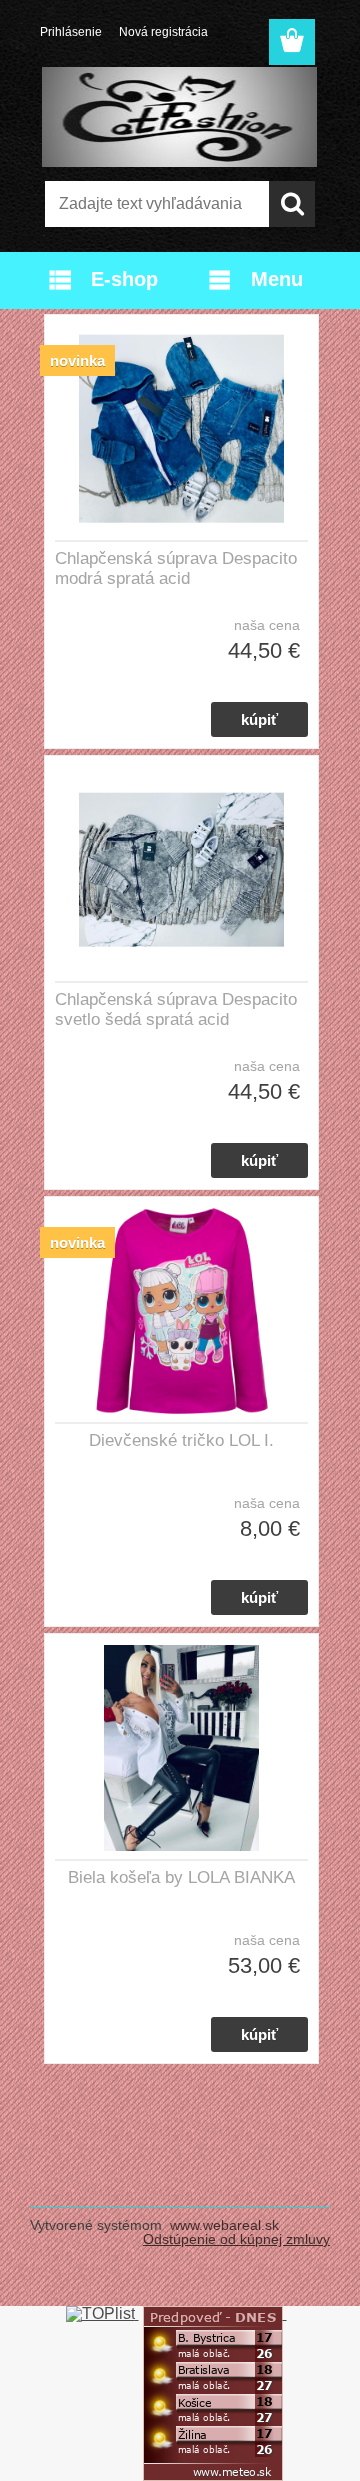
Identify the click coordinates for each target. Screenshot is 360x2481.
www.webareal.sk (224, 2225)
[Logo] (179, 117)
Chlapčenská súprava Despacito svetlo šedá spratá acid (176, 1009)
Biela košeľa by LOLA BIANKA (181, 1877)
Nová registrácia (163, 32)
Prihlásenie (71, 32)
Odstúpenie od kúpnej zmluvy (236, 2239)
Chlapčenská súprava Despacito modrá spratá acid (176, 568)
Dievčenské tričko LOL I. (181, 1440)
